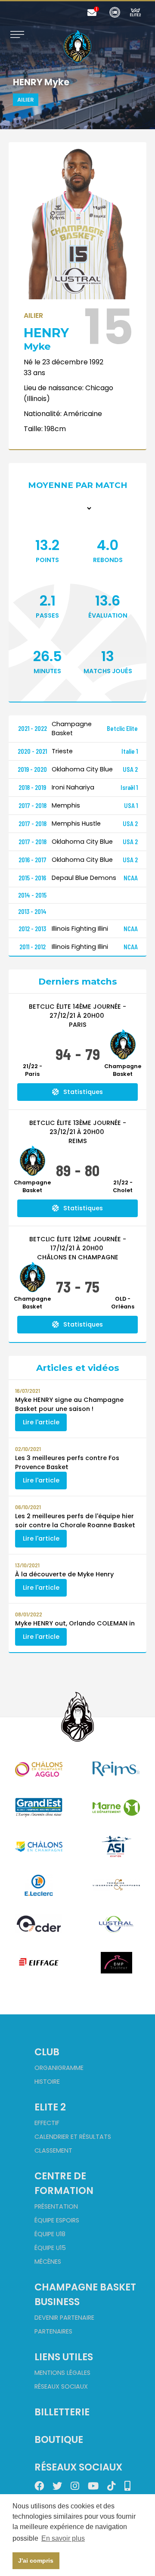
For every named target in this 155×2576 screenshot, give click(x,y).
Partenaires (53, 2331)
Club (47, 2052)
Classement (53, 2150)
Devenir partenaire (64, 2318)
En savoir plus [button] (63, 2538)
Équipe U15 (50, 2248)
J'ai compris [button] (36, 2560)
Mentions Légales (62, 2373)
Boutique (59, 2439)
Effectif (47, 2123)
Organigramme (59, 2068)
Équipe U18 (50, 2234)
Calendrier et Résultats (73, 2137)
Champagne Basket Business (85, 2294)
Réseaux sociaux (61, 2386)
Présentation (56, 2206)
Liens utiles (64, 2357)
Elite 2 (50, 2107)
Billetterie (62, 2412)
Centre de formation (64, 2183)
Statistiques (83, 1092)
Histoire (47, 2082)
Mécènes (48, 2262)
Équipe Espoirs (57, 2220)
